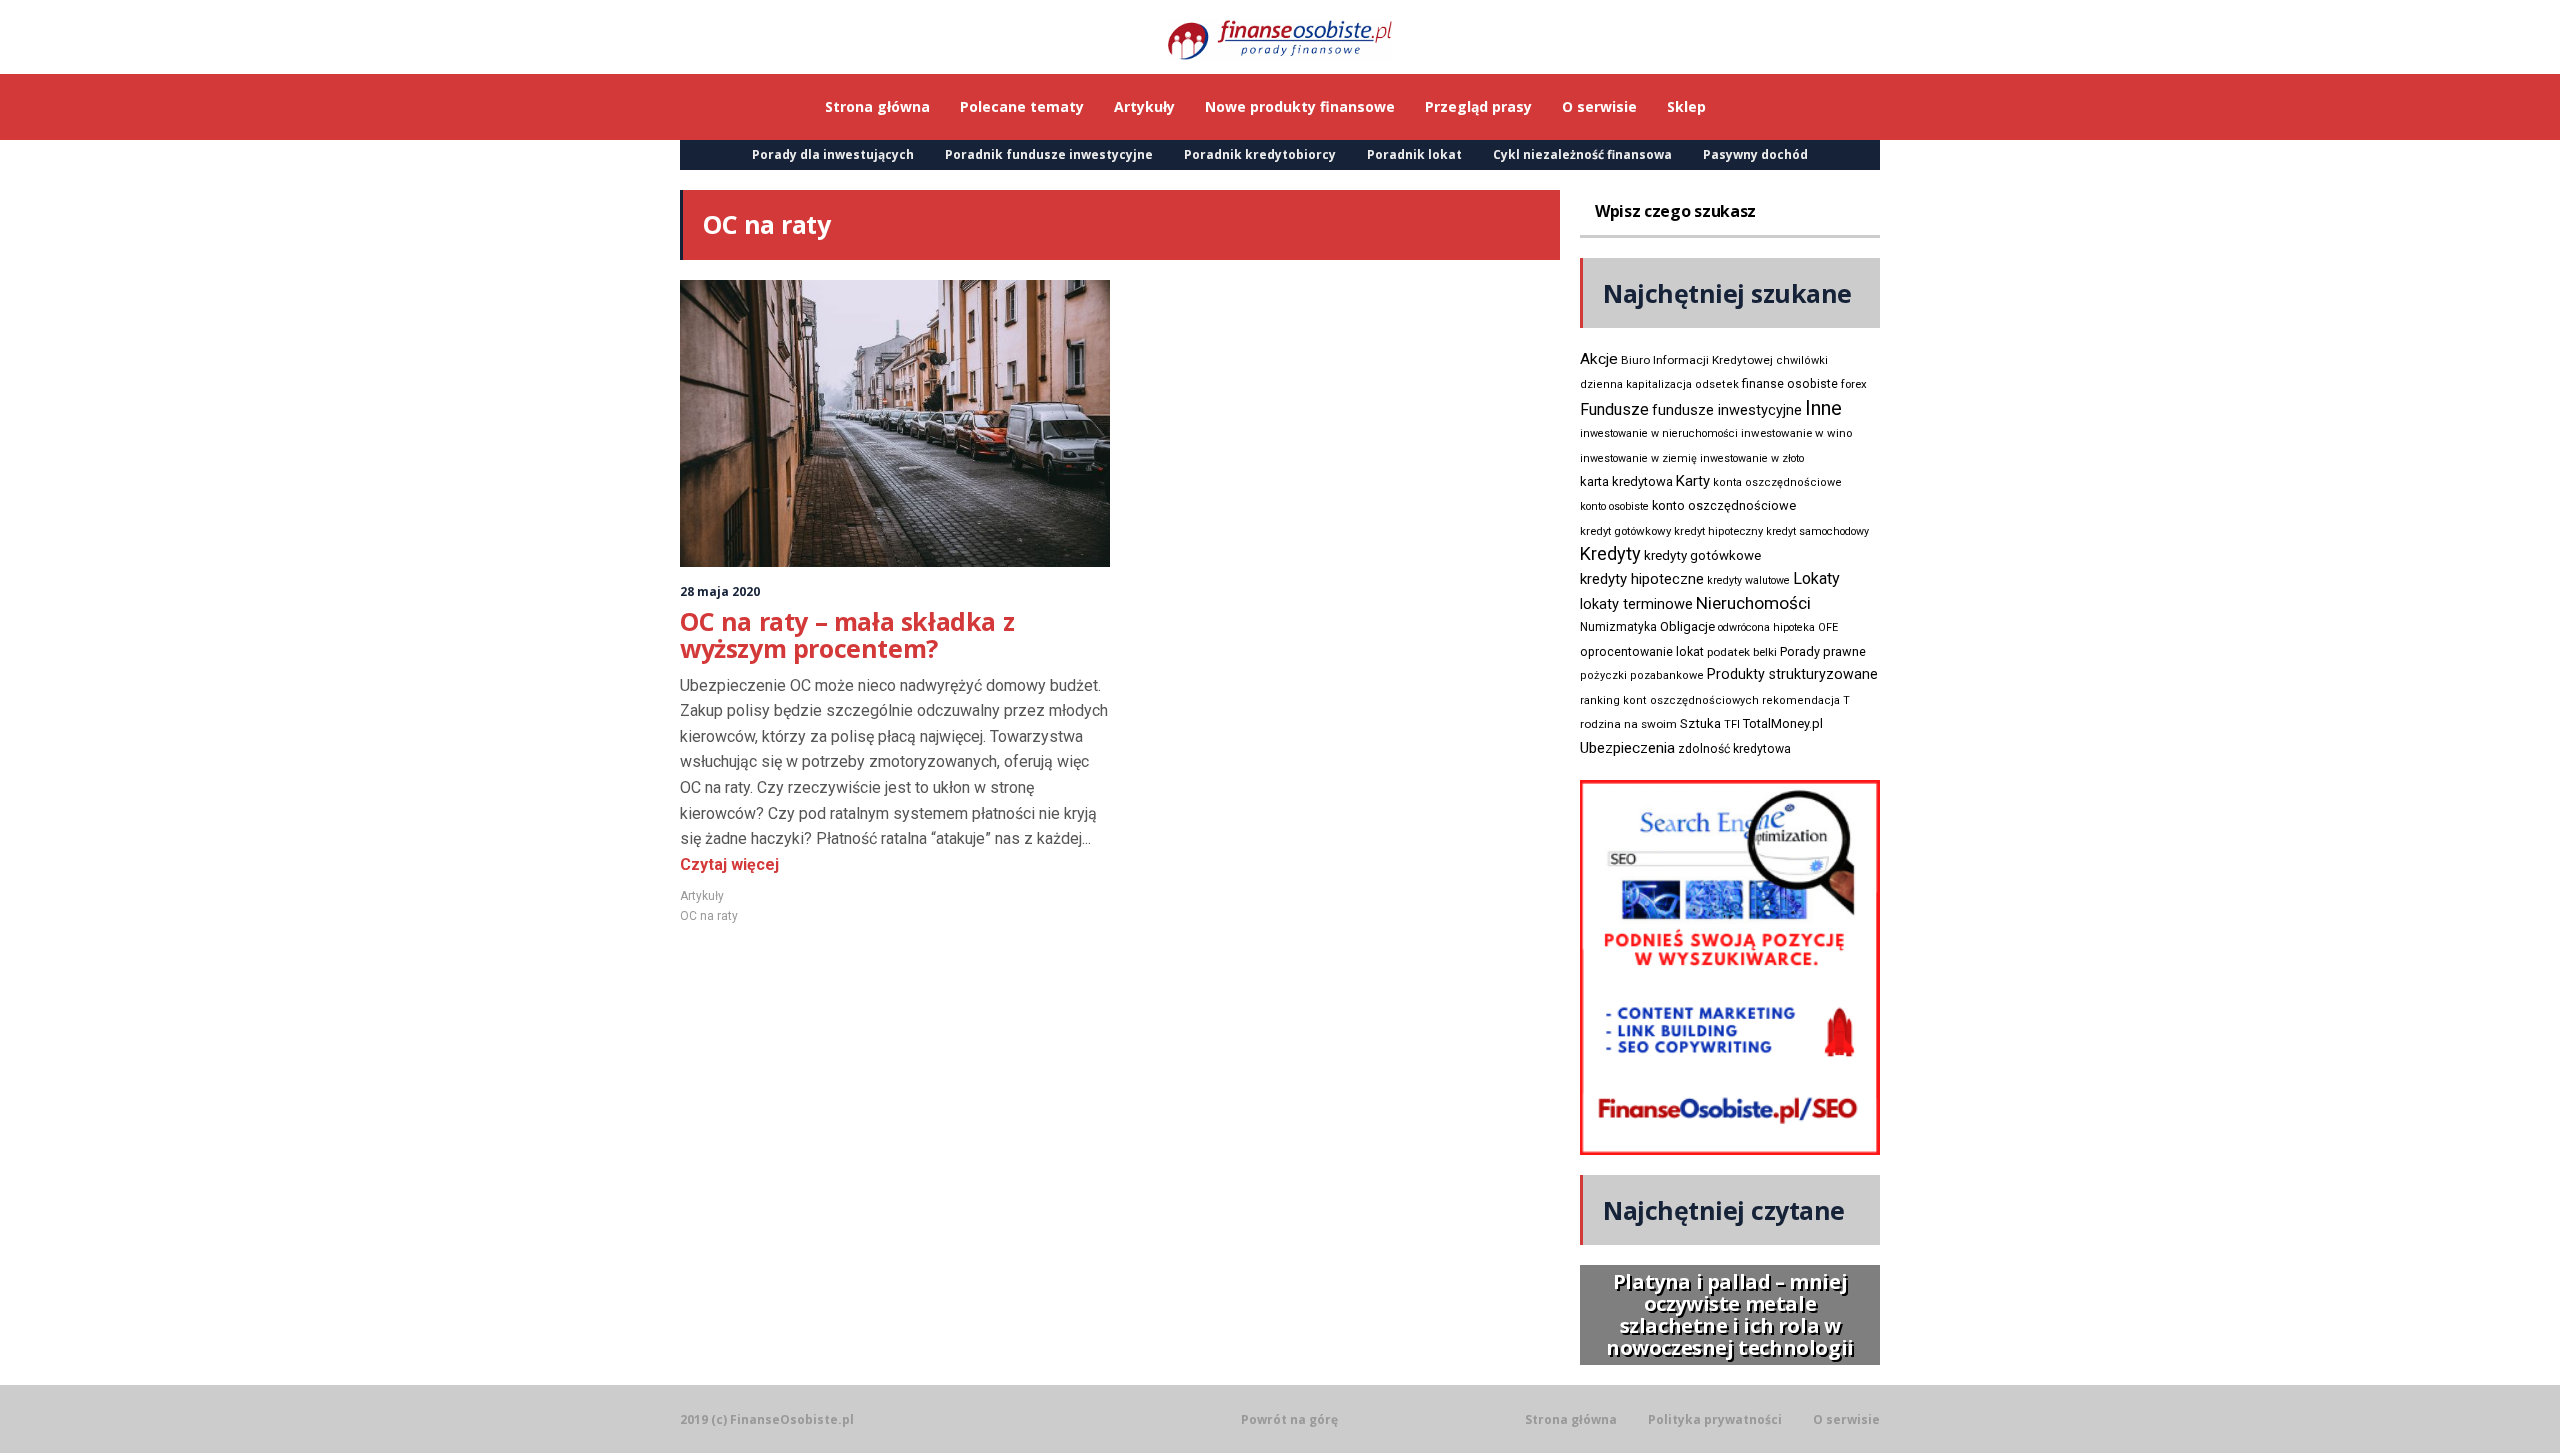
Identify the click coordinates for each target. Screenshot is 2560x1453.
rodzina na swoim (1628, 724)
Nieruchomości (1753, 603)
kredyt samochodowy (1817, 531)
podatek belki (1742, 652)
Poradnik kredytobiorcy (1260, 154)
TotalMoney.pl (1783, 723)
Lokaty (1816, 578)
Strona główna (1571, 1420)
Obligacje (1687, 626)
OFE (1828, 627)
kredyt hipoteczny (1718, 531)
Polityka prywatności (1715, 1420)
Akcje (1599, 359)
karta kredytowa (1626, 481)
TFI (1732, 724)
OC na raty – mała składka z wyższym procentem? (847, 635)
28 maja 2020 (720, 591)
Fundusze (1614, 409)
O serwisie (1846, 1420)
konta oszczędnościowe (1777, 482)
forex (1854, 384)
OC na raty (709, 916)
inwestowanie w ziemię (1638, 458)
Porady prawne (1823, 651)
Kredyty (1610, 553)
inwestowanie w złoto (1752, 458)
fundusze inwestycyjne (1727, 410)
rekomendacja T (1806, 700)
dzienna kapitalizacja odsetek (1659, 384)
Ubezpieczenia (1627, 748)
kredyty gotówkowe (1702, 555)
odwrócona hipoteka (1766, 627)
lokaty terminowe (1636, 604)
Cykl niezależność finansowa (1582, 154)
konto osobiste (1614, 506)
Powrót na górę (1289, 1419)
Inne (1823, 408)
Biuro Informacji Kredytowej (1697, 360)
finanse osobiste (1790, 384)
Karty (1693, 481)
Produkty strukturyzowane (1792, 674)
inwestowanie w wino (1796, 433)
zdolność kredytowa (1734, 749)
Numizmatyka (1618, 627)
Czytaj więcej (729, 864)
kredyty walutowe (1748, 580)
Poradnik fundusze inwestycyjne (1049, 154)
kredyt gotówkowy (1625, 531)
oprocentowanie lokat (1642, 652)
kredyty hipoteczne (1642, 579)
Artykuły (702, 896)
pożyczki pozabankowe (1642, 675)
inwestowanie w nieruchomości (1659, 433)
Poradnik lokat (1414, 154)
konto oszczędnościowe (1724, 505)
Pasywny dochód (1755, 154)
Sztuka (1700, 723)
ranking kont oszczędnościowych (1669, 700)
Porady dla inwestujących (833, 154)
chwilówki (1802, 360)
